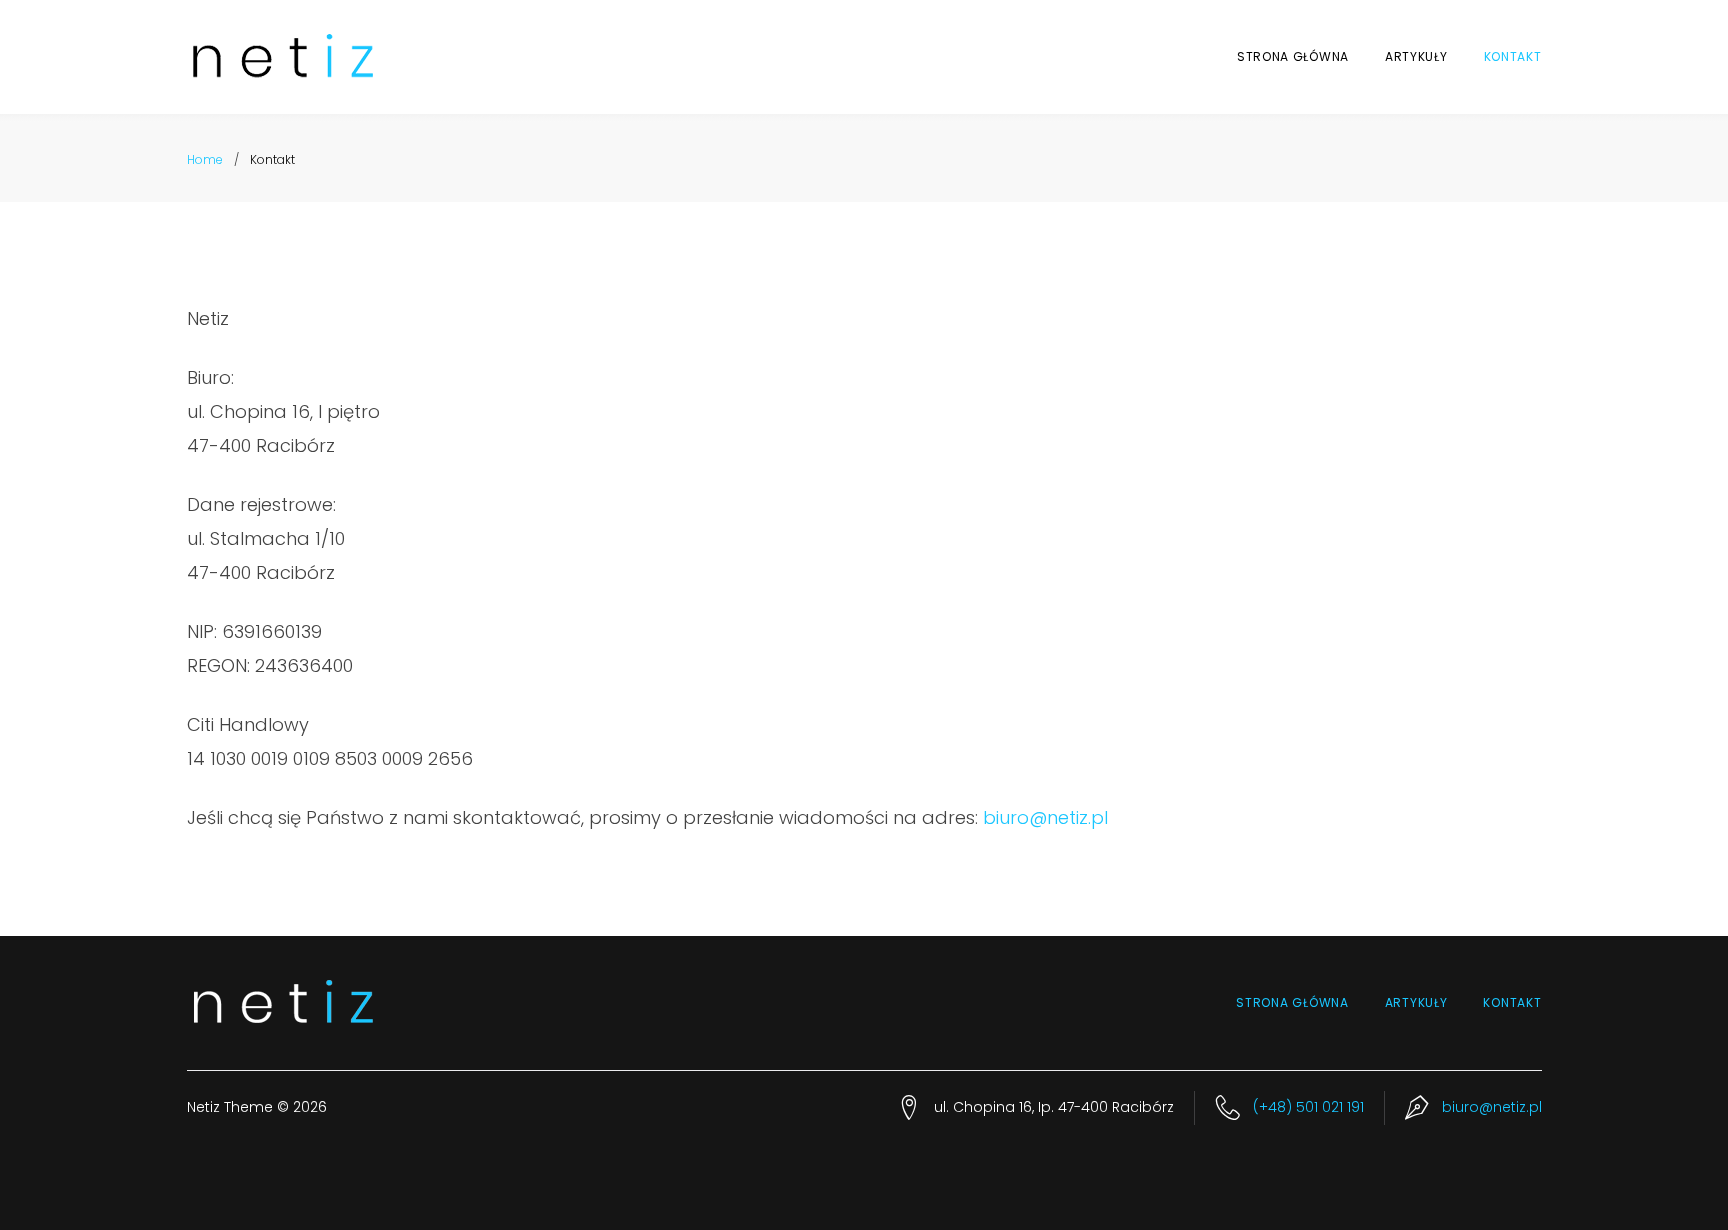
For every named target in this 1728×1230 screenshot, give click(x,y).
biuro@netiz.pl (1045, 817)
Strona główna (1293, 56)
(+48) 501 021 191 (1308, 1107)
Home (205, 159)
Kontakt (1513, 56)
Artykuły (1416, 56)
